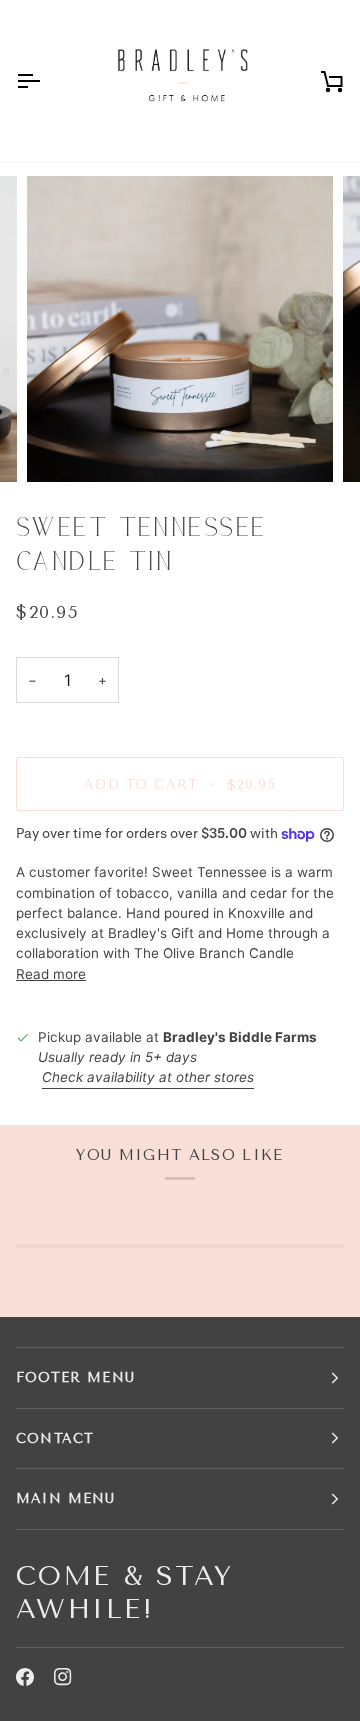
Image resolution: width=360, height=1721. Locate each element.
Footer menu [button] (75, 1377)
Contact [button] (55, 1438)
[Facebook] (25, 1677)
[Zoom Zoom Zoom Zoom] (180, 329)
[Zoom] (64, 444)
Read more (51, 974)
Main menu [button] (66, 1498)
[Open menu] (46, 81)
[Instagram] (63, 1677)
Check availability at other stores (148, 1077)
